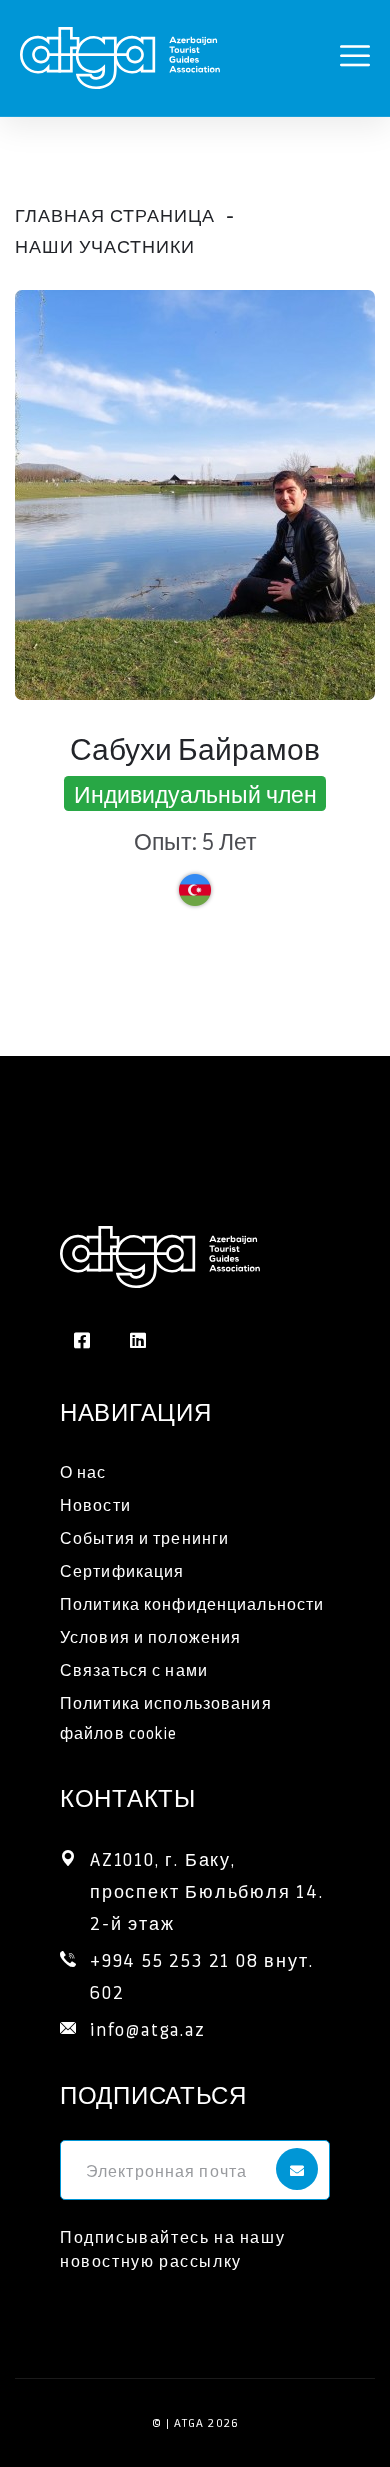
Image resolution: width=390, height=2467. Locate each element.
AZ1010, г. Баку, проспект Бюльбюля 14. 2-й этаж (210, 1890)
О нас (83, 1471)
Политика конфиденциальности (192, 1603)
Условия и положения (150, 1636)
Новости (95, 1504)
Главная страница (115, 214)
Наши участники (105, 245)
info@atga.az (148, 2028)
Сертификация (122, 1570)
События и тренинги (144, 1537)
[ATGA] (120, 52)
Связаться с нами (134, 1669)
